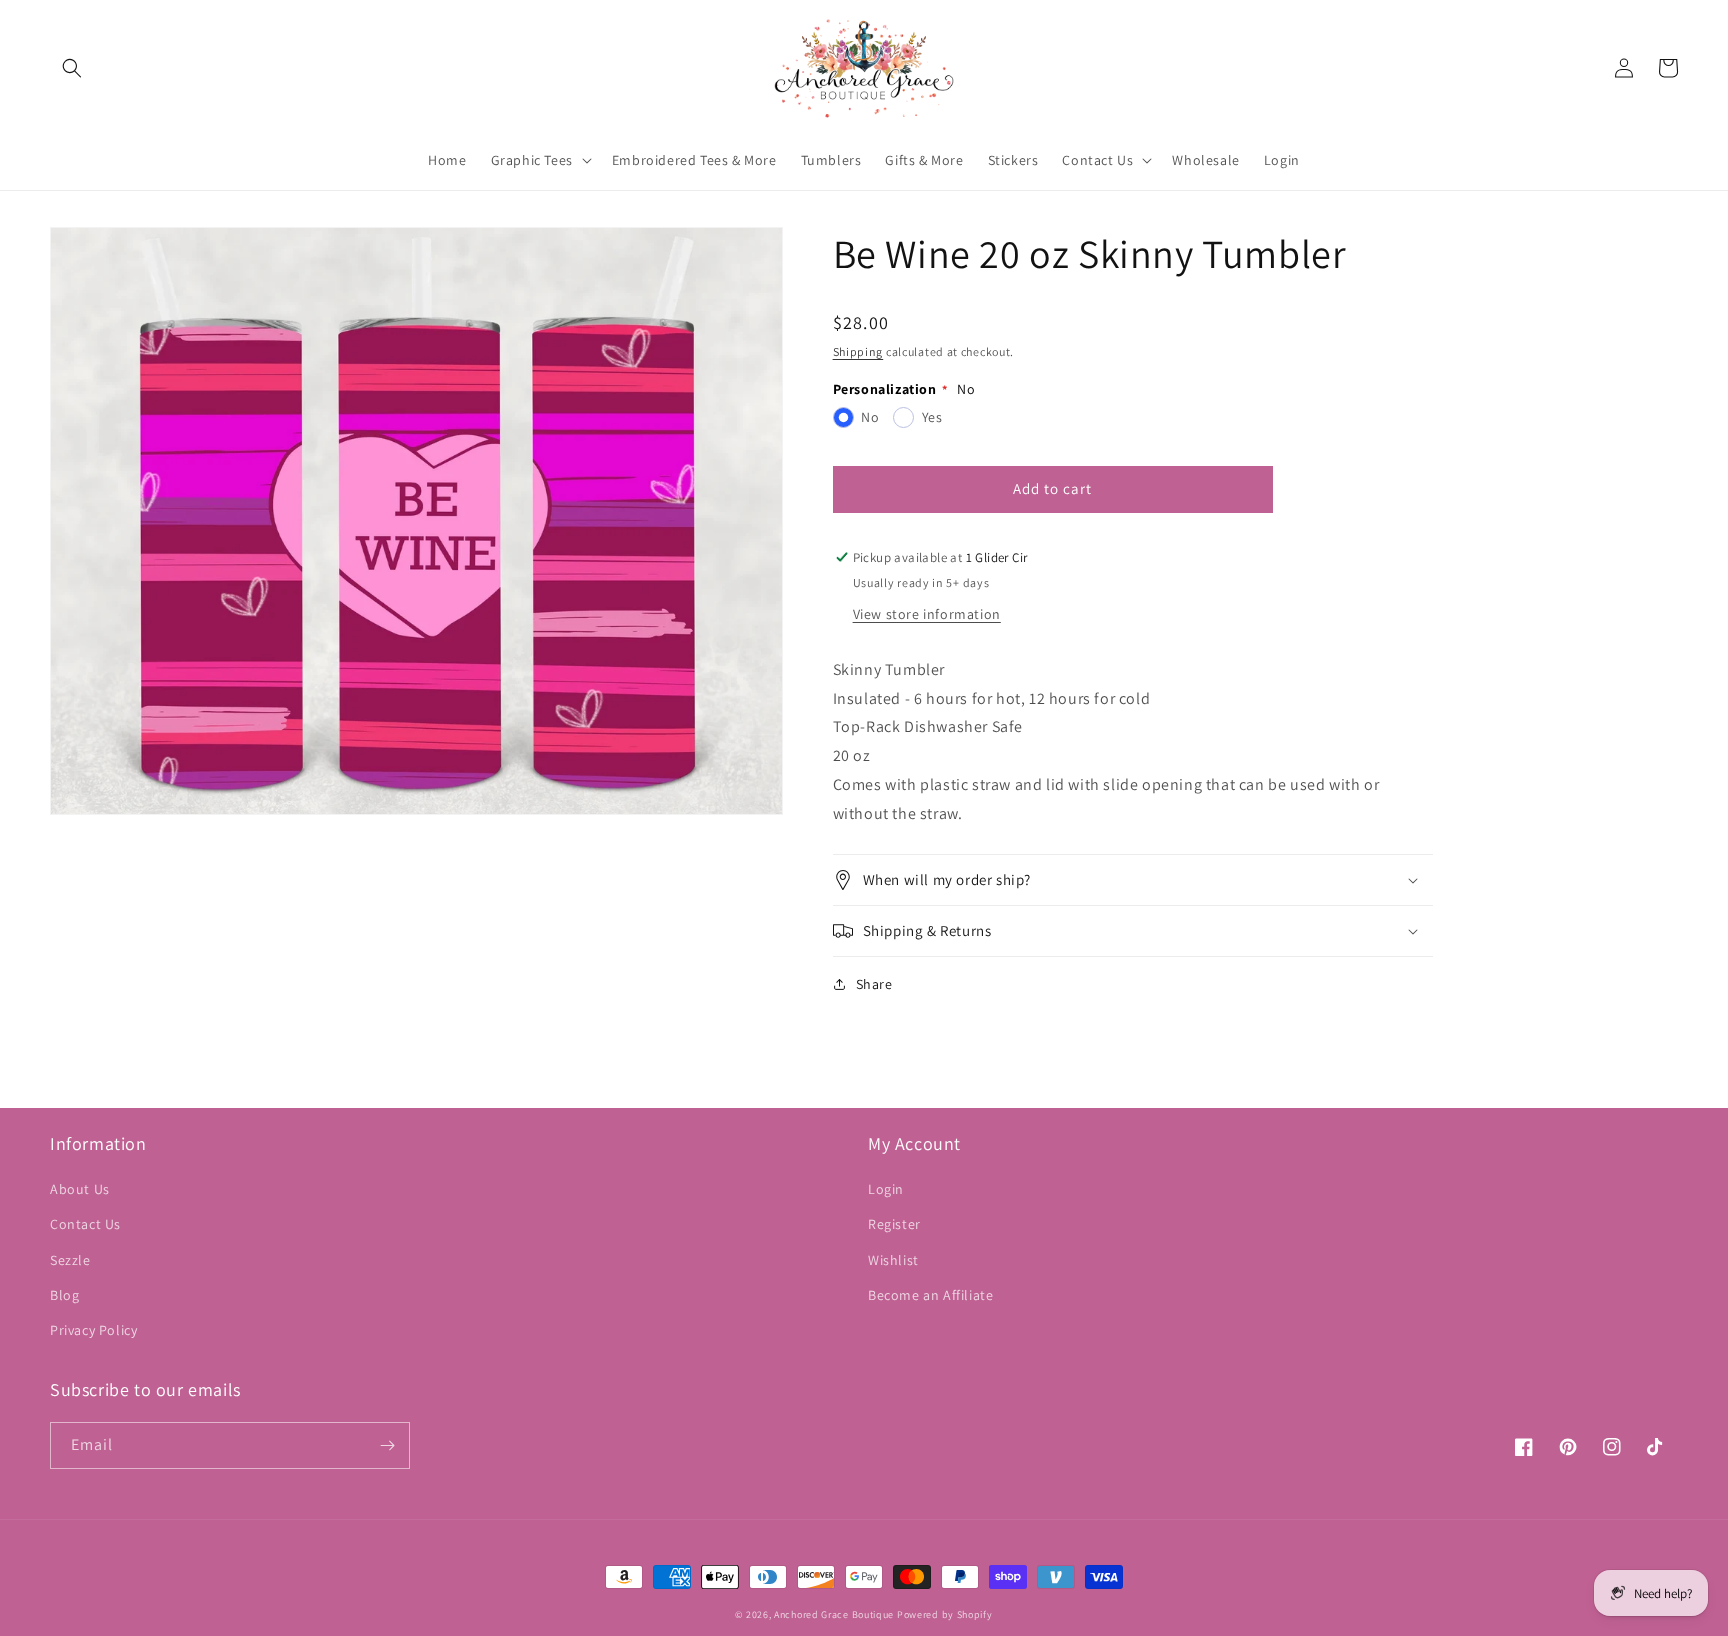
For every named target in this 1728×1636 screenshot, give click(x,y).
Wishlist (893, 1260)
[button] (72, 68)
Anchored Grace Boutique (834, 1614)
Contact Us (85, 1224)
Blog (64, 1295)
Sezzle (70, 1260)
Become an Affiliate (930, 1295)
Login (886, 1189)
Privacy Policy (93, 1330)
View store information (927, 614)
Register (894, 1224)
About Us (80, 1189)
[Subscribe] (387, 1445)
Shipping (858, 351)
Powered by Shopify (945, 1614)
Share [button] (874, 984)
